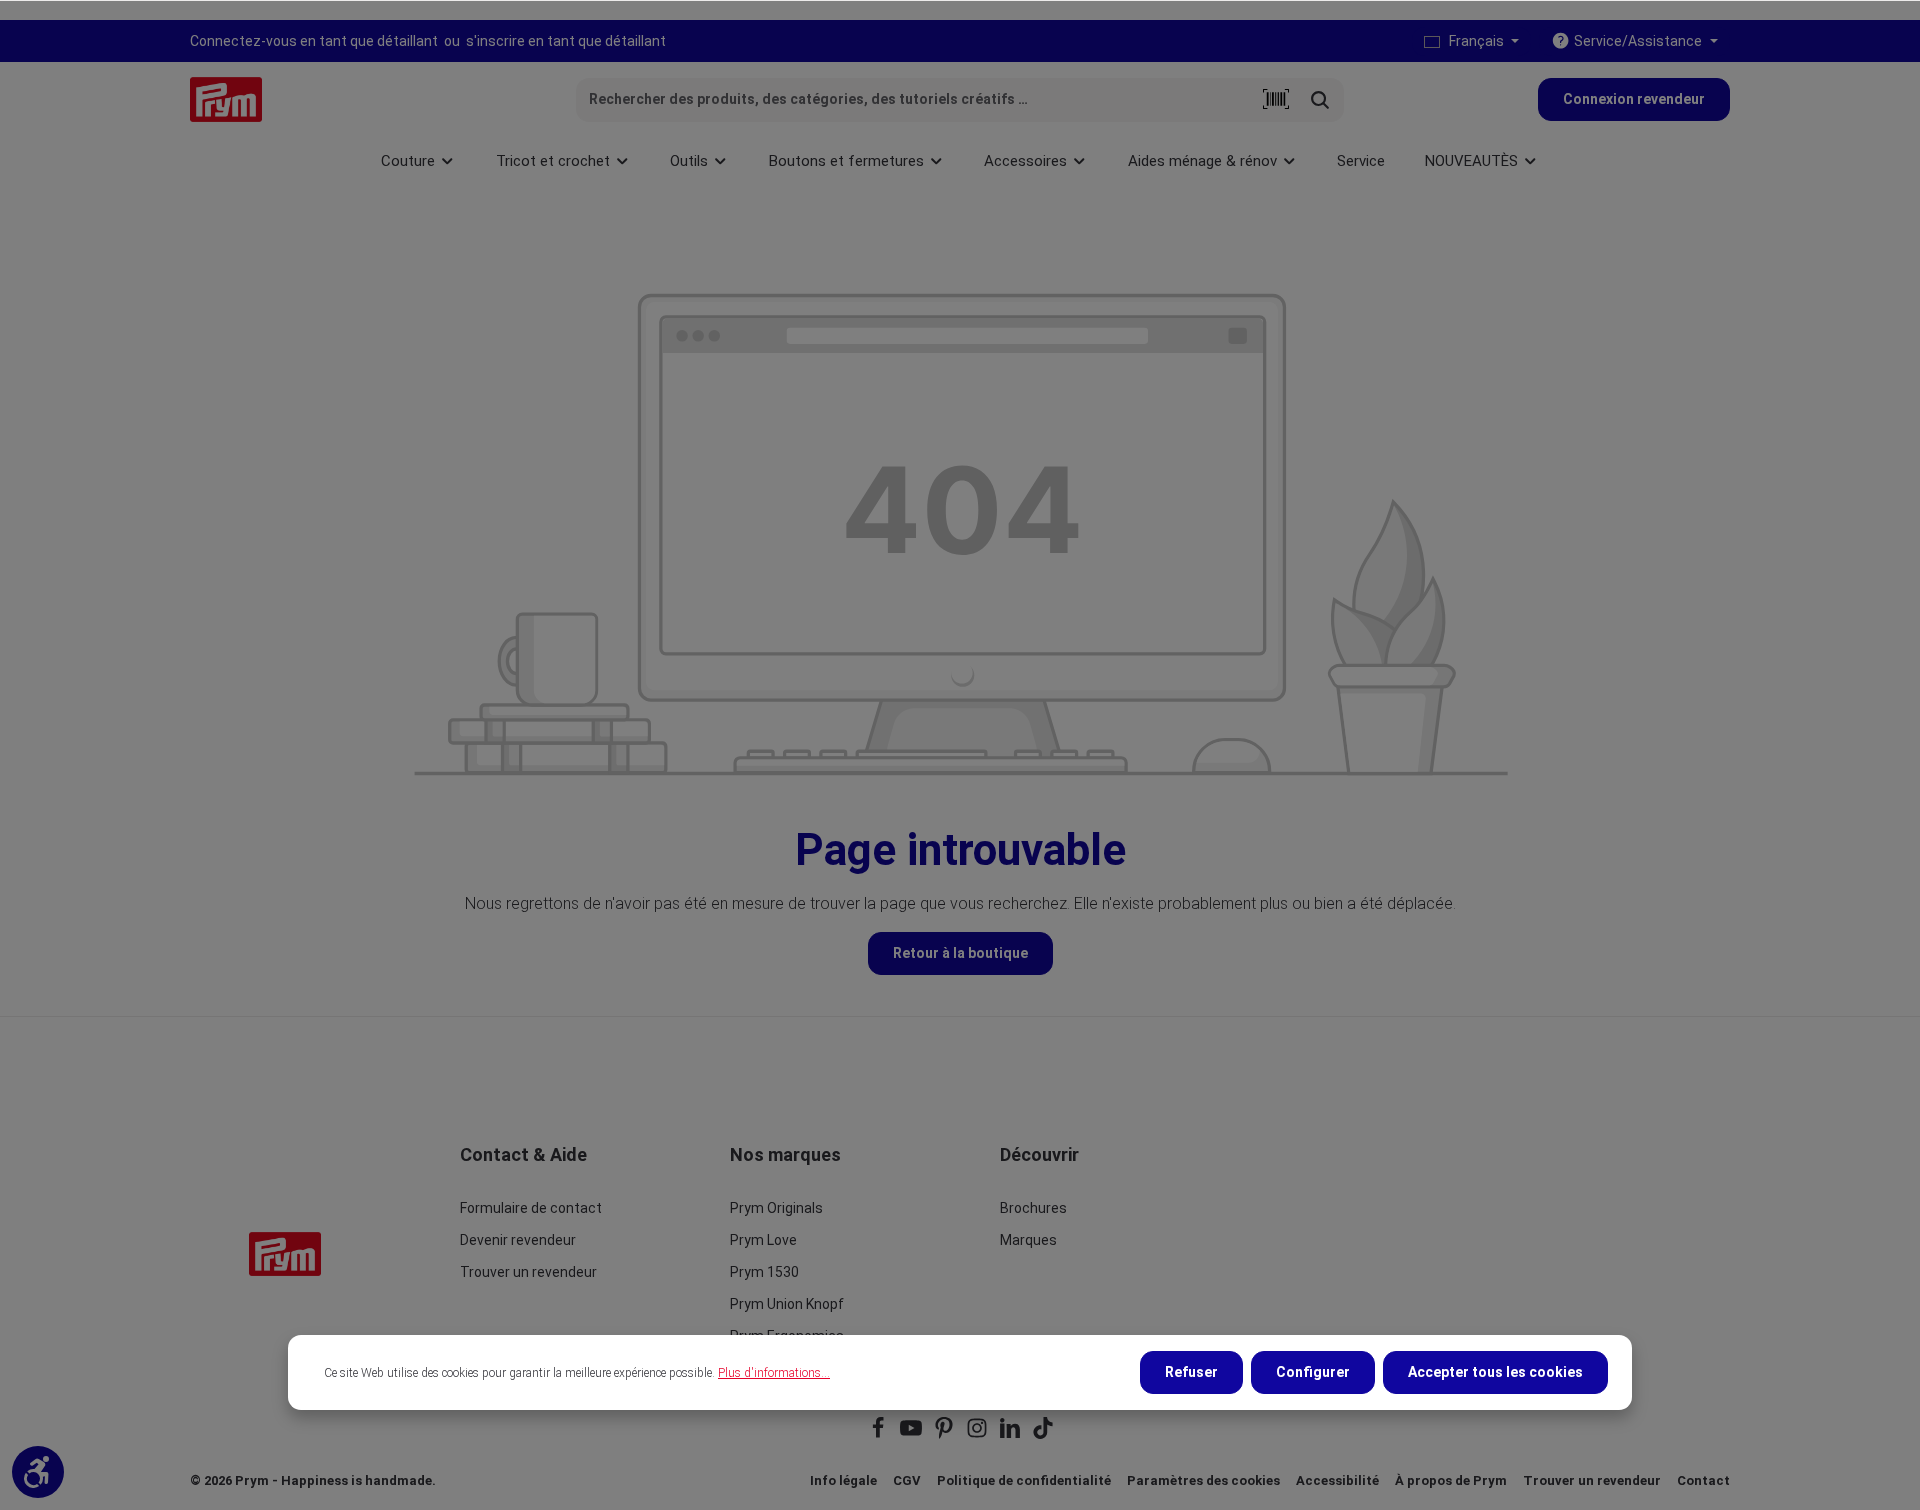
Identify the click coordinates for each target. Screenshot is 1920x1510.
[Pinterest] (945, 1434)
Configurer (1313, 1372)
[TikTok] (1043, 1434)
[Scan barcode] (1276, 100)
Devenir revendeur (518, 1240)
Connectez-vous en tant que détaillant (314, 41)
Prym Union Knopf (787, 1304)
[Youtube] (912, 1434)
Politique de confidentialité (1024, 1480)
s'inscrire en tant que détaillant (566, 41)
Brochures (1033, 1208)
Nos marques (785, 1154)
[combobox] (915, 100)
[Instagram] (978, 1434)
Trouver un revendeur (528, 1272)
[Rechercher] (1320, 100)
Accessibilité (1337, 1480)
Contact (1703, 1480)
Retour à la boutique (960, 953)
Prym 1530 (764, 1272)
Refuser (1191, 1372)
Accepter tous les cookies (1495, 1372)
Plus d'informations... (774, 1373)
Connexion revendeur (1634, 99)
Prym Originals (776, 1208)
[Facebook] (879, 1434)
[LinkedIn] (1011, 1434)
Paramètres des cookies (1203, 1480)
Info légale (843, 1480)
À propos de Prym (1451, 1480)
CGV (907, 1480)
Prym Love (763, 1240)
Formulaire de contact (531, 1208)
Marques (1028, 1240)
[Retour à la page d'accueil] (226, 99)
